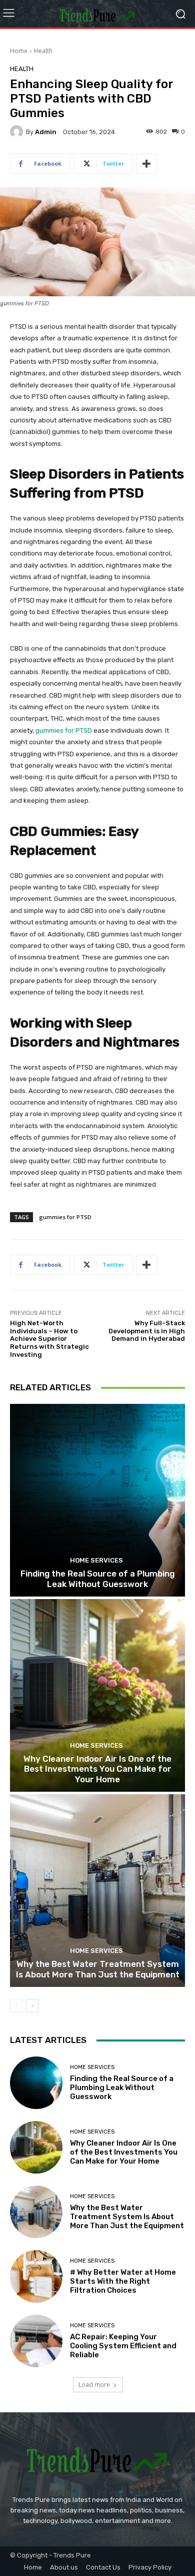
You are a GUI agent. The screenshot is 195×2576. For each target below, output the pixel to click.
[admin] (18, 132)
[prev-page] (16, 2006)
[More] (146, 164)
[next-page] (32, 2006)
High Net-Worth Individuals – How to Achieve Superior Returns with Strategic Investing (49, 1339)
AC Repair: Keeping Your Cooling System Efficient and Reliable (123, 2346)
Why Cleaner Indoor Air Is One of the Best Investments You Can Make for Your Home (97, 1769)
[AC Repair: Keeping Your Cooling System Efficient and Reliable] (36, 2341)
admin (46, 132)
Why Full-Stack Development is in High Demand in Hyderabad (147, 1331)
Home (19, 51)
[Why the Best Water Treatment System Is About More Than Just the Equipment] (97, 1891)
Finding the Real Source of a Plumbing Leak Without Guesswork (97, 1579)
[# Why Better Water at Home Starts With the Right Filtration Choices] (36, 2276)
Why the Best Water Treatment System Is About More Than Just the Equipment (98, 1969)
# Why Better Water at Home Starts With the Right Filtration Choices (123, 2281)
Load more (94, 2385)
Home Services (96, 1560)
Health (43, 51)
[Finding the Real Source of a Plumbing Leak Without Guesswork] (97, 1500)
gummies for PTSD (64, 730)
